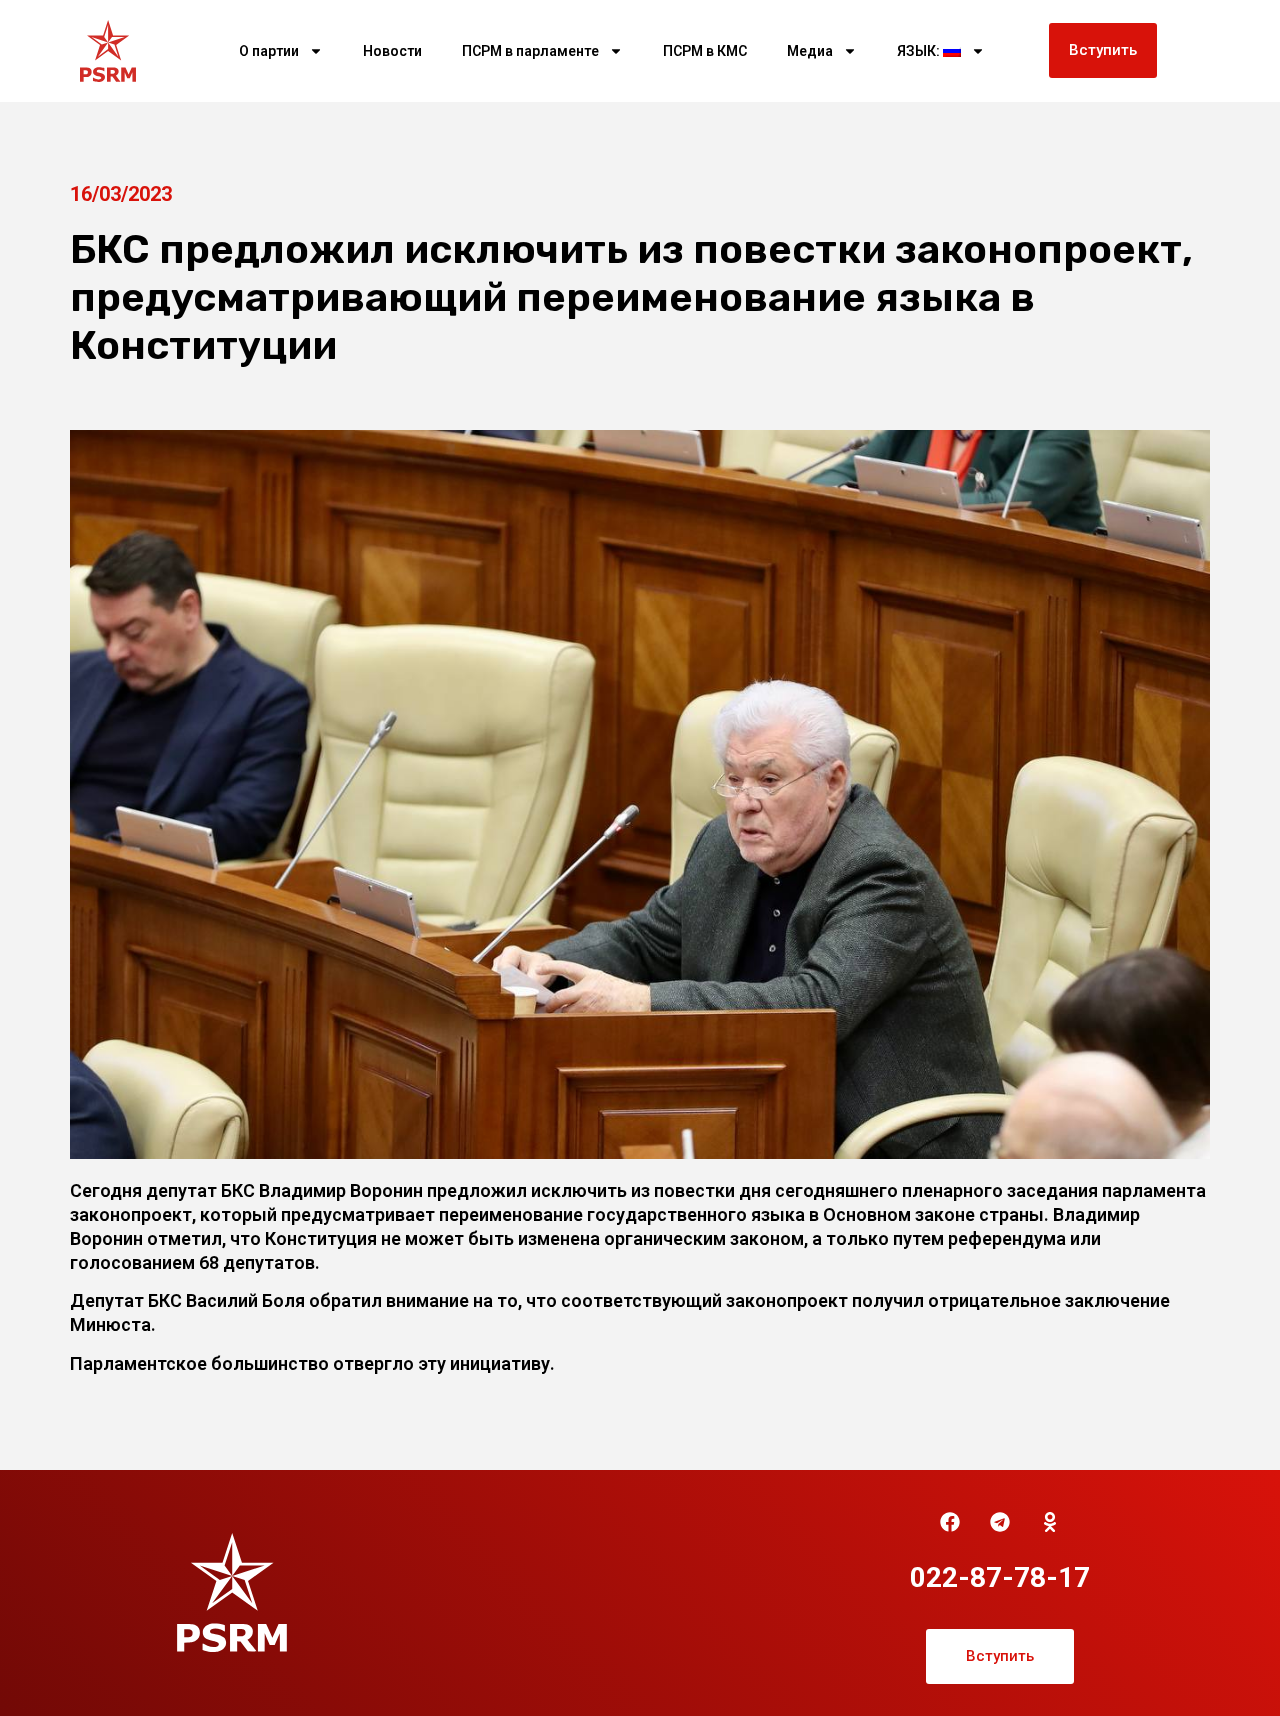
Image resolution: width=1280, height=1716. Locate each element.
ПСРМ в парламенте (530, 51)
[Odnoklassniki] (1050, 1522)
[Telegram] (1000, 1522)
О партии (269, 51)
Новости (392, 51)
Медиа (810, 51)
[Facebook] (950, 1522)
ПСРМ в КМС (705, 51)
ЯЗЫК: (920, 51)
